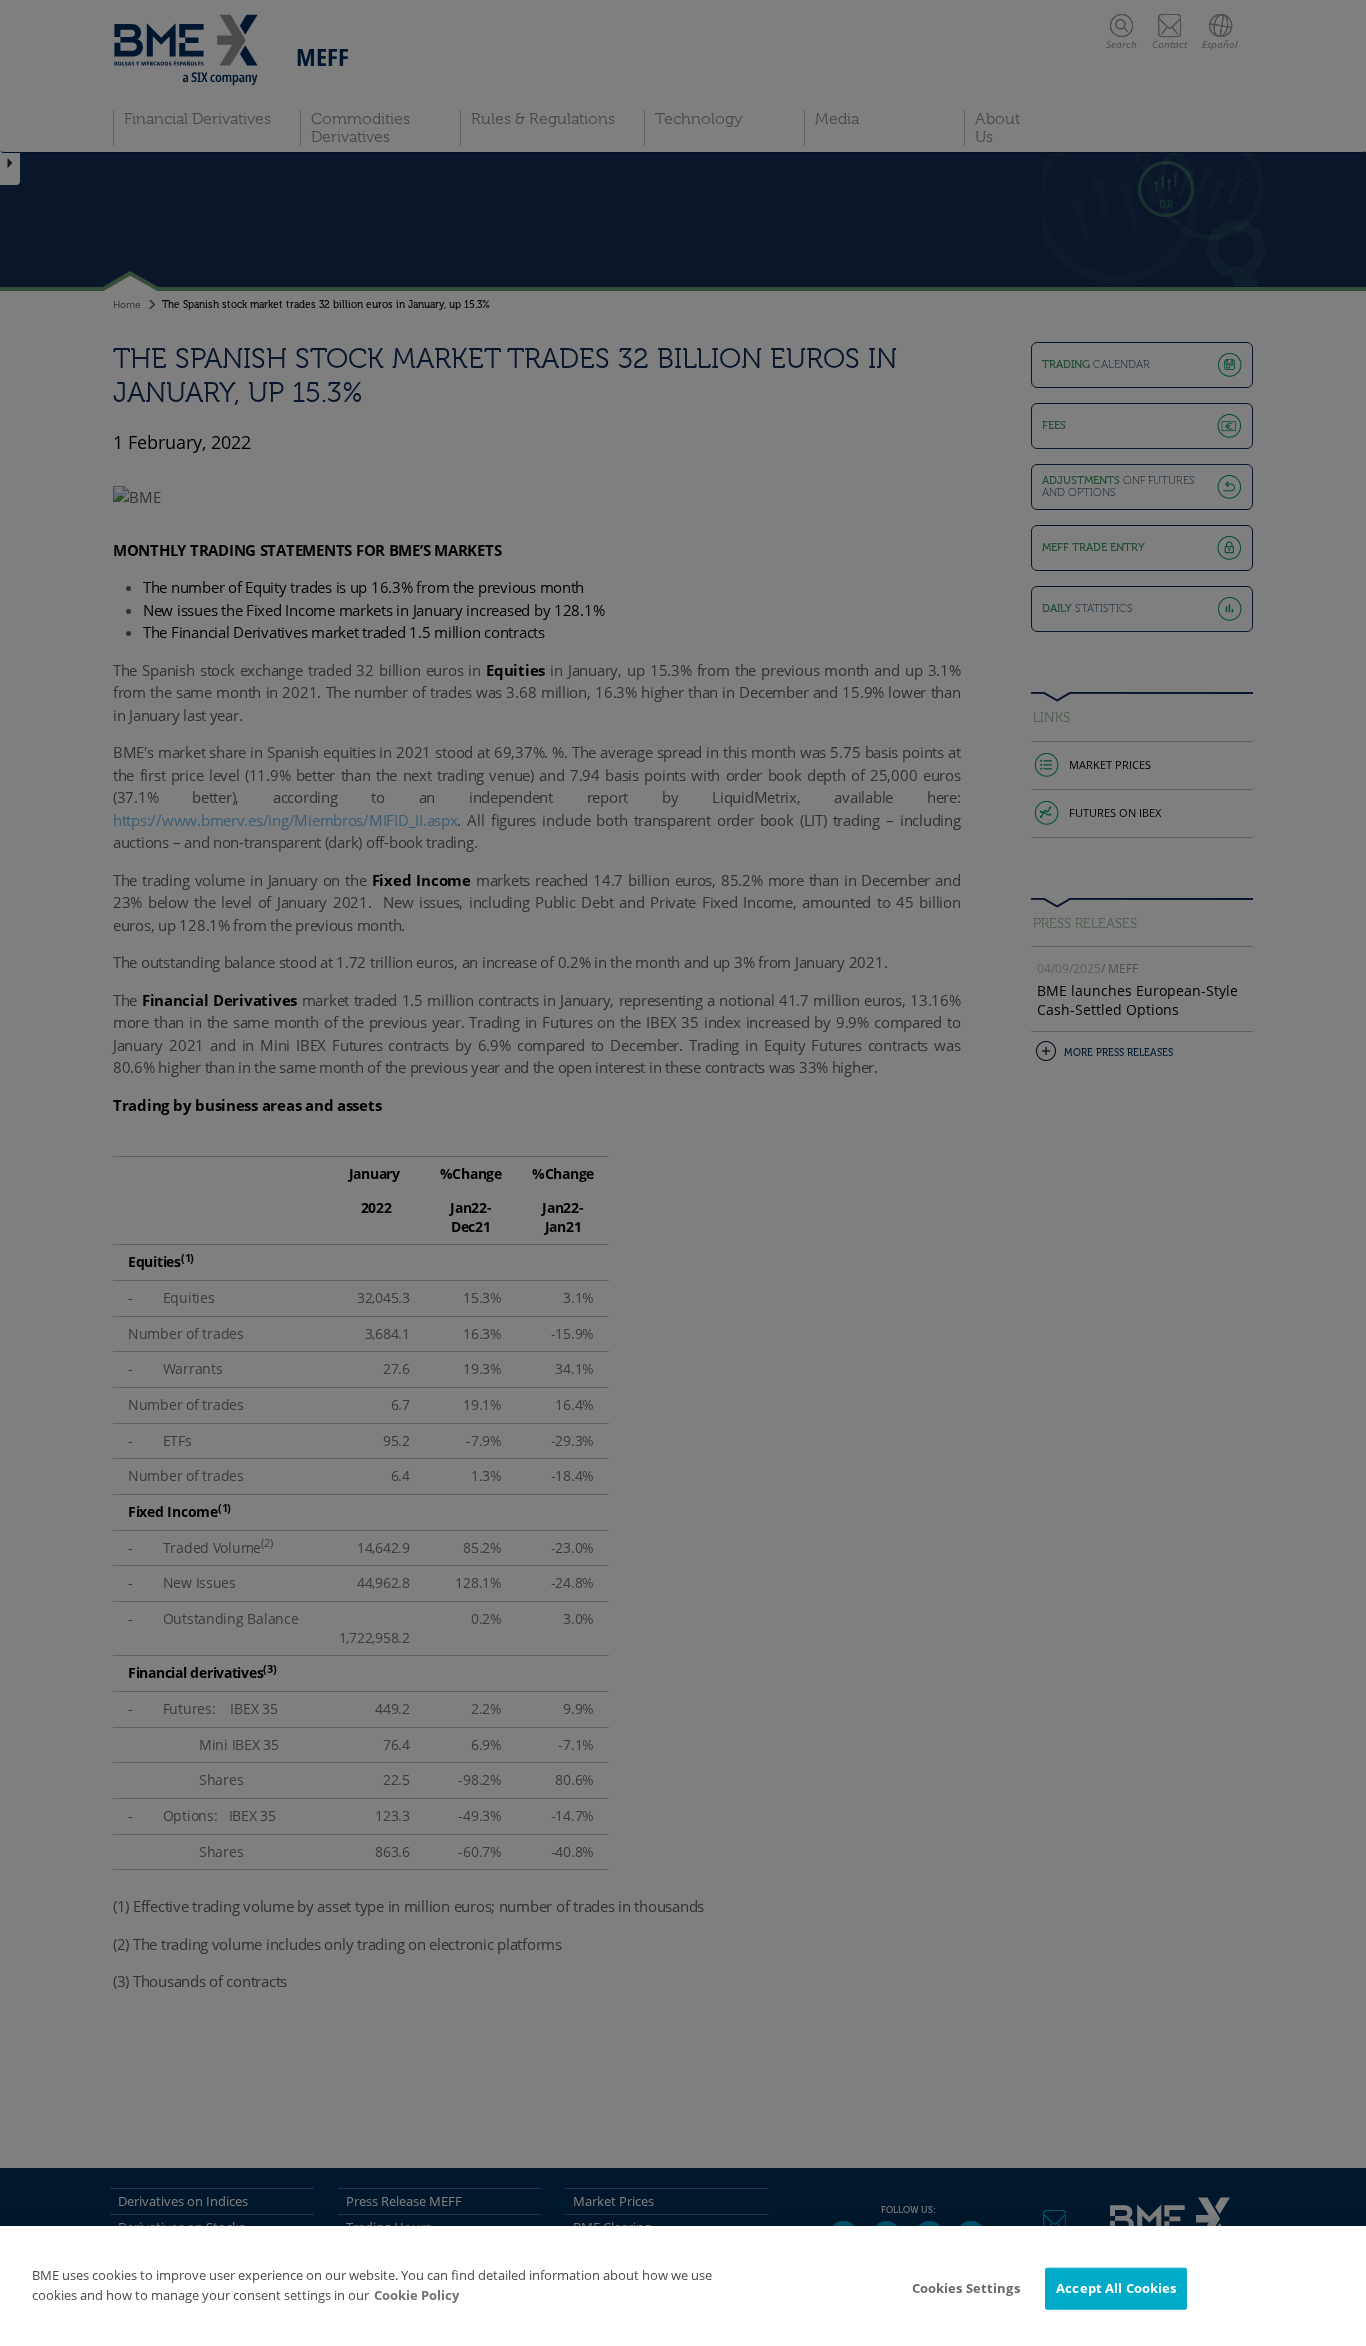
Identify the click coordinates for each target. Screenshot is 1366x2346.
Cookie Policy (416, 2295)
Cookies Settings (966, 2288)
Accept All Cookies (1116, 2288)
